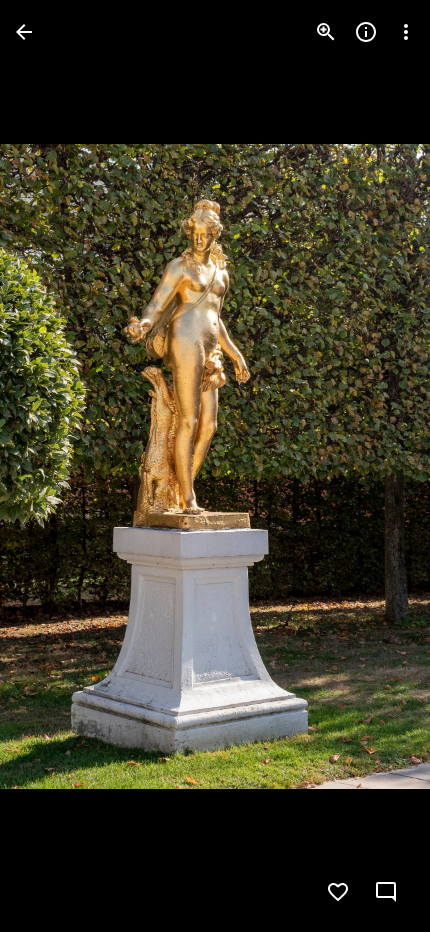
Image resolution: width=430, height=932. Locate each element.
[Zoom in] (326, 32)
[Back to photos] (24, 32)
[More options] (406, 32)
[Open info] (366, 32)
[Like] (338, 892)
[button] (56, 466)
